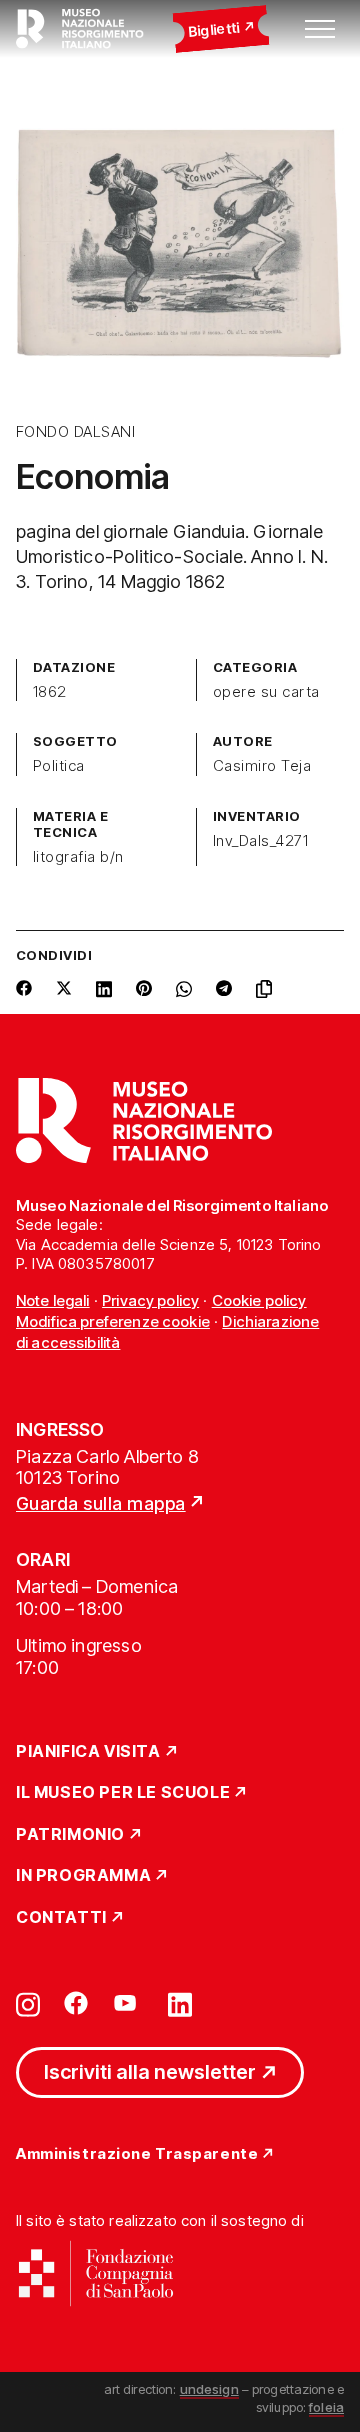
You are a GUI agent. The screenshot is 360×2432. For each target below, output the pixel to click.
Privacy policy (150, 1300)
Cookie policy (259, 1300)
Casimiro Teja (262, 766)
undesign (209, 2389)
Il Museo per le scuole (123, 1793)
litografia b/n (78, 857)
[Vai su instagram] (28, 2003)
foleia (326, 2407)
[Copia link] (268, 989)
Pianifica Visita (88, 1752)
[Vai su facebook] (76, 2003)
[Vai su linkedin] (180, 2003)
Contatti (61, 1918)
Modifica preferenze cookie (113, 1321)
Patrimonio (70, 1835)
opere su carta (266, 692)
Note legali (53, 1300)
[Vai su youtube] (128, 2003)
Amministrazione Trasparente (137, 2154)
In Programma (83, 1876)
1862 (50, 692)
